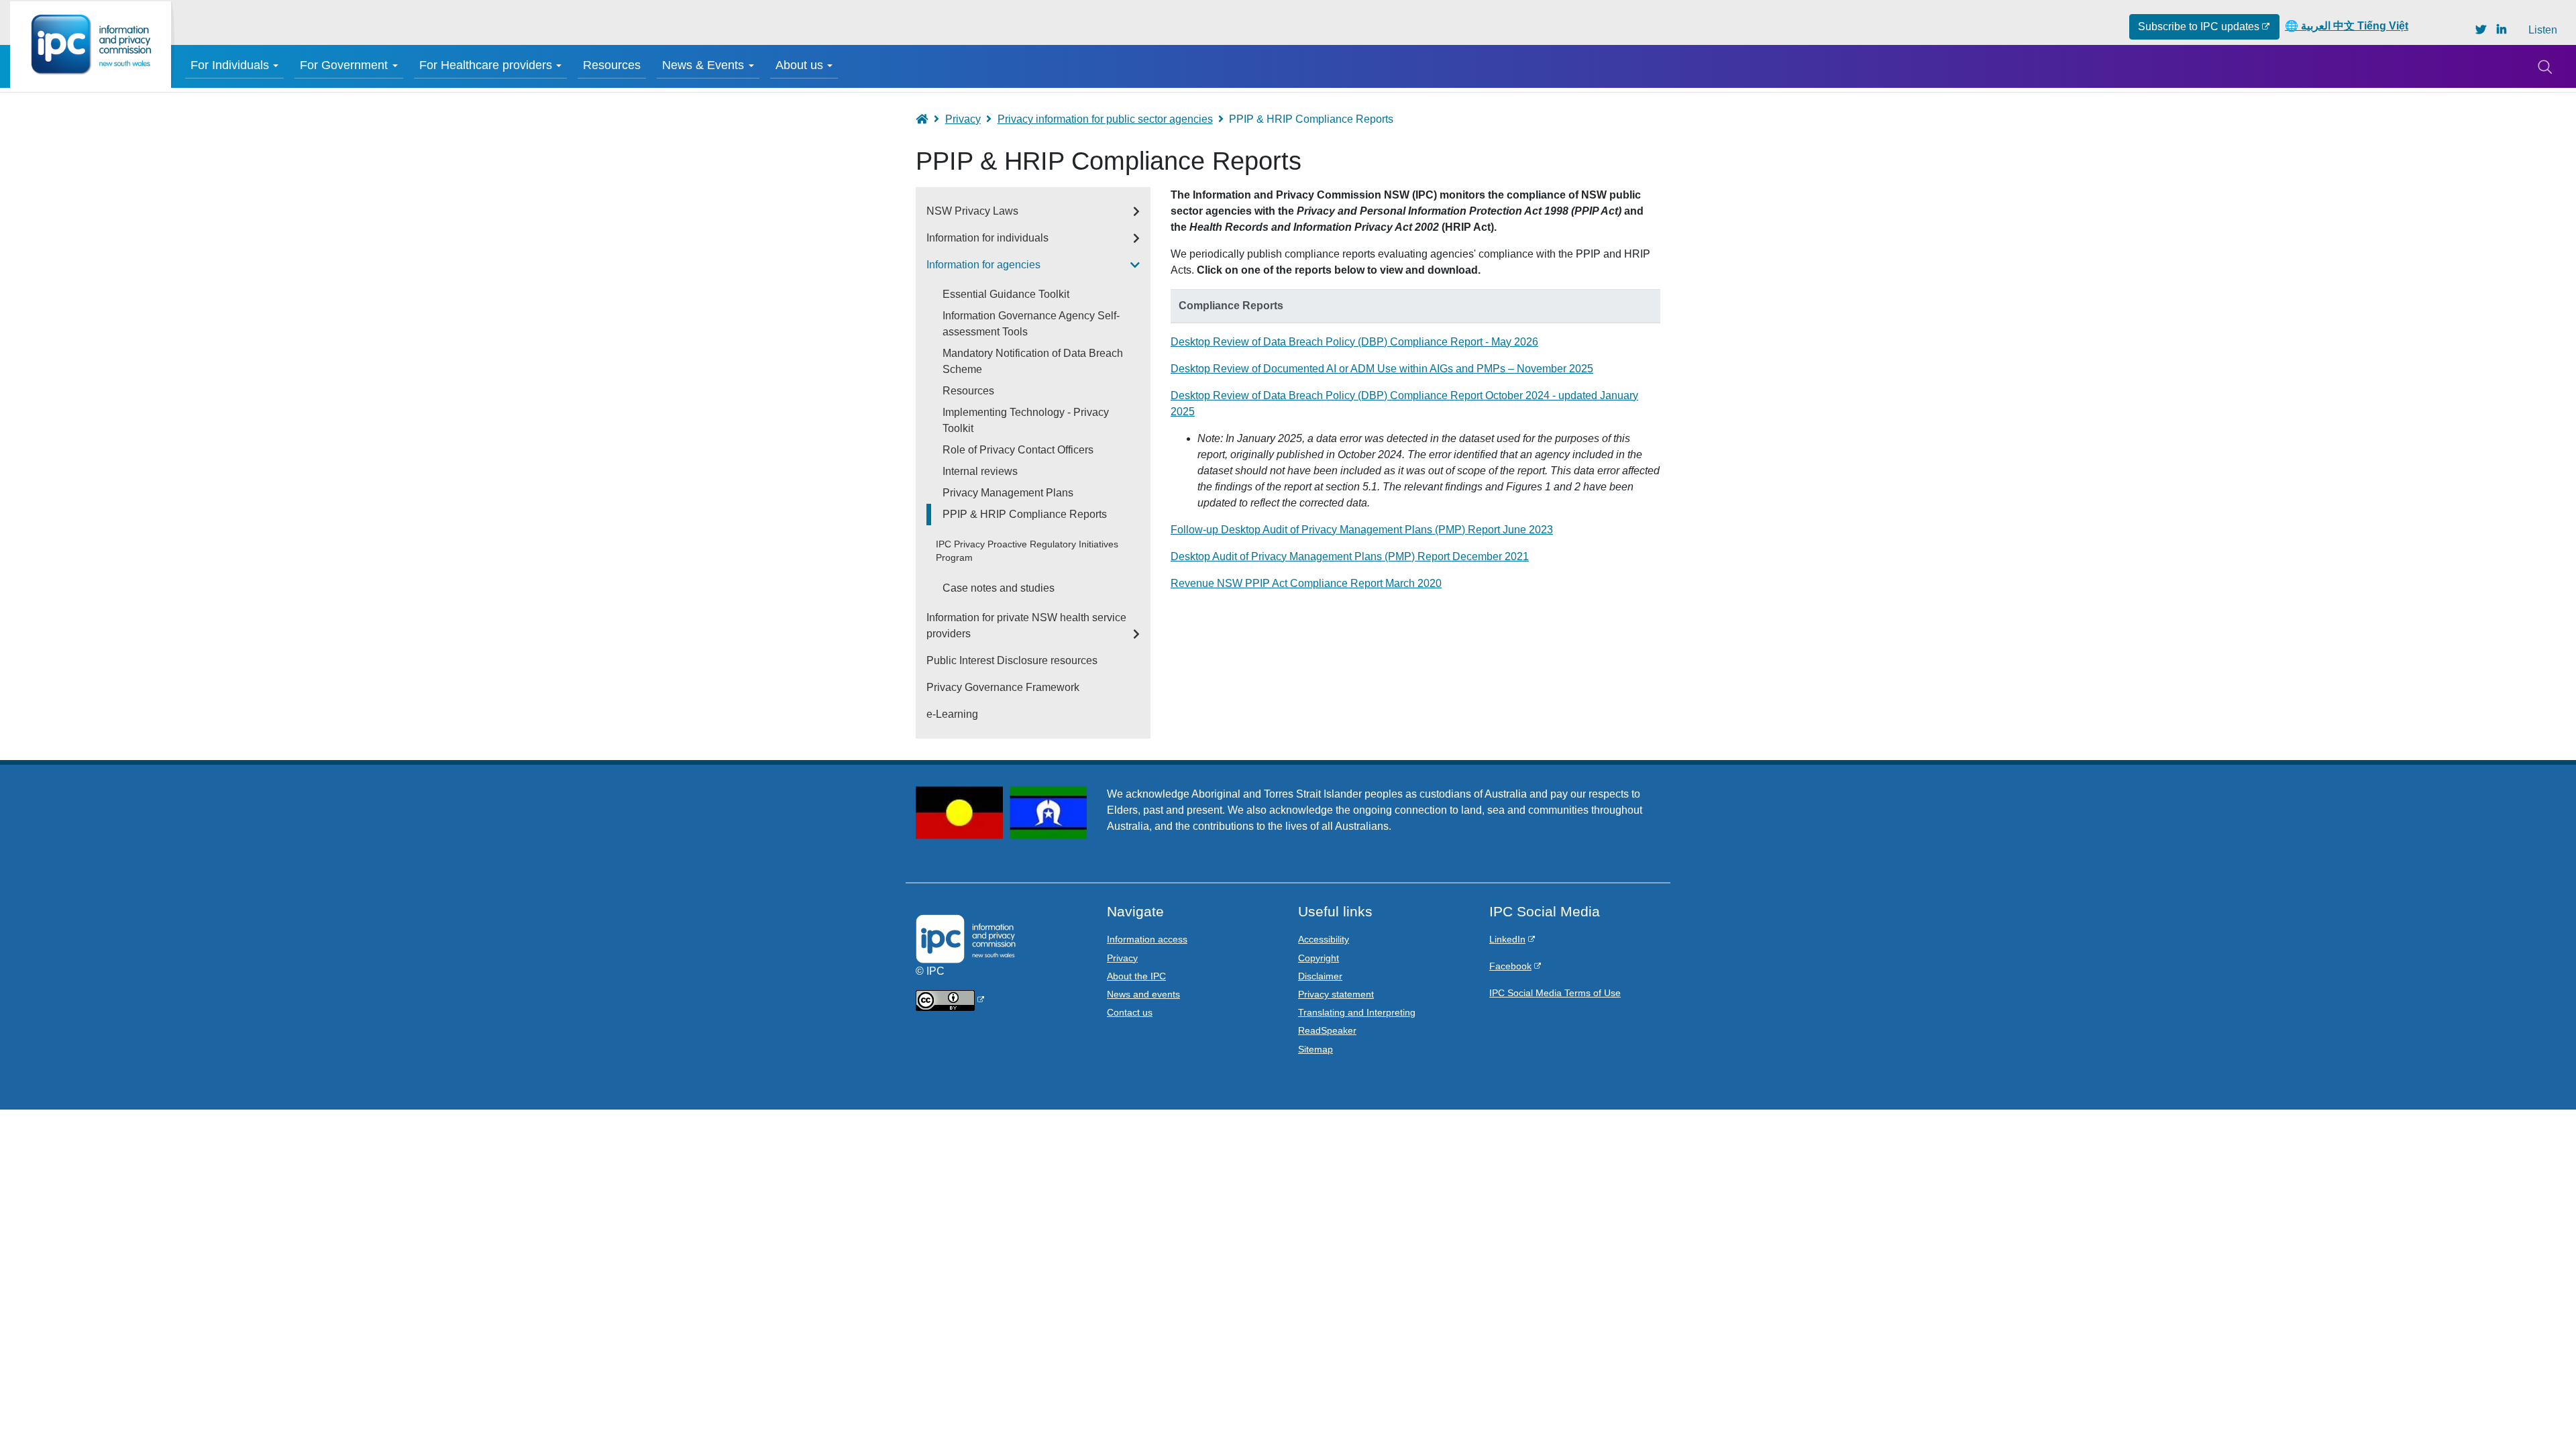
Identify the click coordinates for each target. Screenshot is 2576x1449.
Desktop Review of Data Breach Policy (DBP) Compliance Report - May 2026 (1354, 342)
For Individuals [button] (230, 65)
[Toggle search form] (2544, 66)
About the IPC (1136, 976)
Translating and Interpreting (1357, 1012)
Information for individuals (987, 238)
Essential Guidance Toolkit (1006, 294)
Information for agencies (983, 265)
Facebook (1510, 966)
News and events (1143, 994)
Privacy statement (1336, 994)
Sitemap (1316, 1049)
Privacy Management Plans (1008, 493)
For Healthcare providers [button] (486, 65)
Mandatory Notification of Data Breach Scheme (1033, 361)
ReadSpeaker (1327, 1030)
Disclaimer (1320, 976)
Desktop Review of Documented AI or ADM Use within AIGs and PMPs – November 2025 (1382, 369)
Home (928, 119)
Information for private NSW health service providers (1026, 626)
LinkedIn (1507, 939)
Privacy (963, 119)
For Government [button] (344, 65)
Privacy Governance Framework (1003, 687)
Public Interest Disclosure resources (1012, 660)
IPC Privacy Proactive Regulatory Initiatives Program (1027, 551)
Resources (612, 65)
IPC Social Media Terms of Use (1555, 993)
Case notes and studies (999, 588)
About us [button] (799, 65)
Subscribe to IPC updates (2199, 26)
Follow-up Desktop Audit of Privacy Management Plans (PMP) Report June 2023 (1362, 530)
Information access (1147, 939)
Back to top (2537, 1410)
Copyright (1319, 958)
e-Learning (952, 714)
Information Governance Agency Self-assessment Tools (1031, 324)
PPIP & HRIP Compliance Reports (1025, 514)
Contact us (1130, 1012)
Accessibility (1324, 939)
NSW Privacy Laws (972, 211)
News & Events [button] (703, 65)
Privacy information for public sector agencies (1105, 119)
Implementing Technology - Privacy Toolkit (1026, 420)
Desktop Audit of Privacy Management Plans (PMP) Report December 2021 (1350, 556)
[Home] (91, 45)
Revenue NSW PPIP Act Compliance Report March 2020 (1306, 583)
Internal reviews (980, 471)
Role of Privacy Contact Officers (1018, 450)
